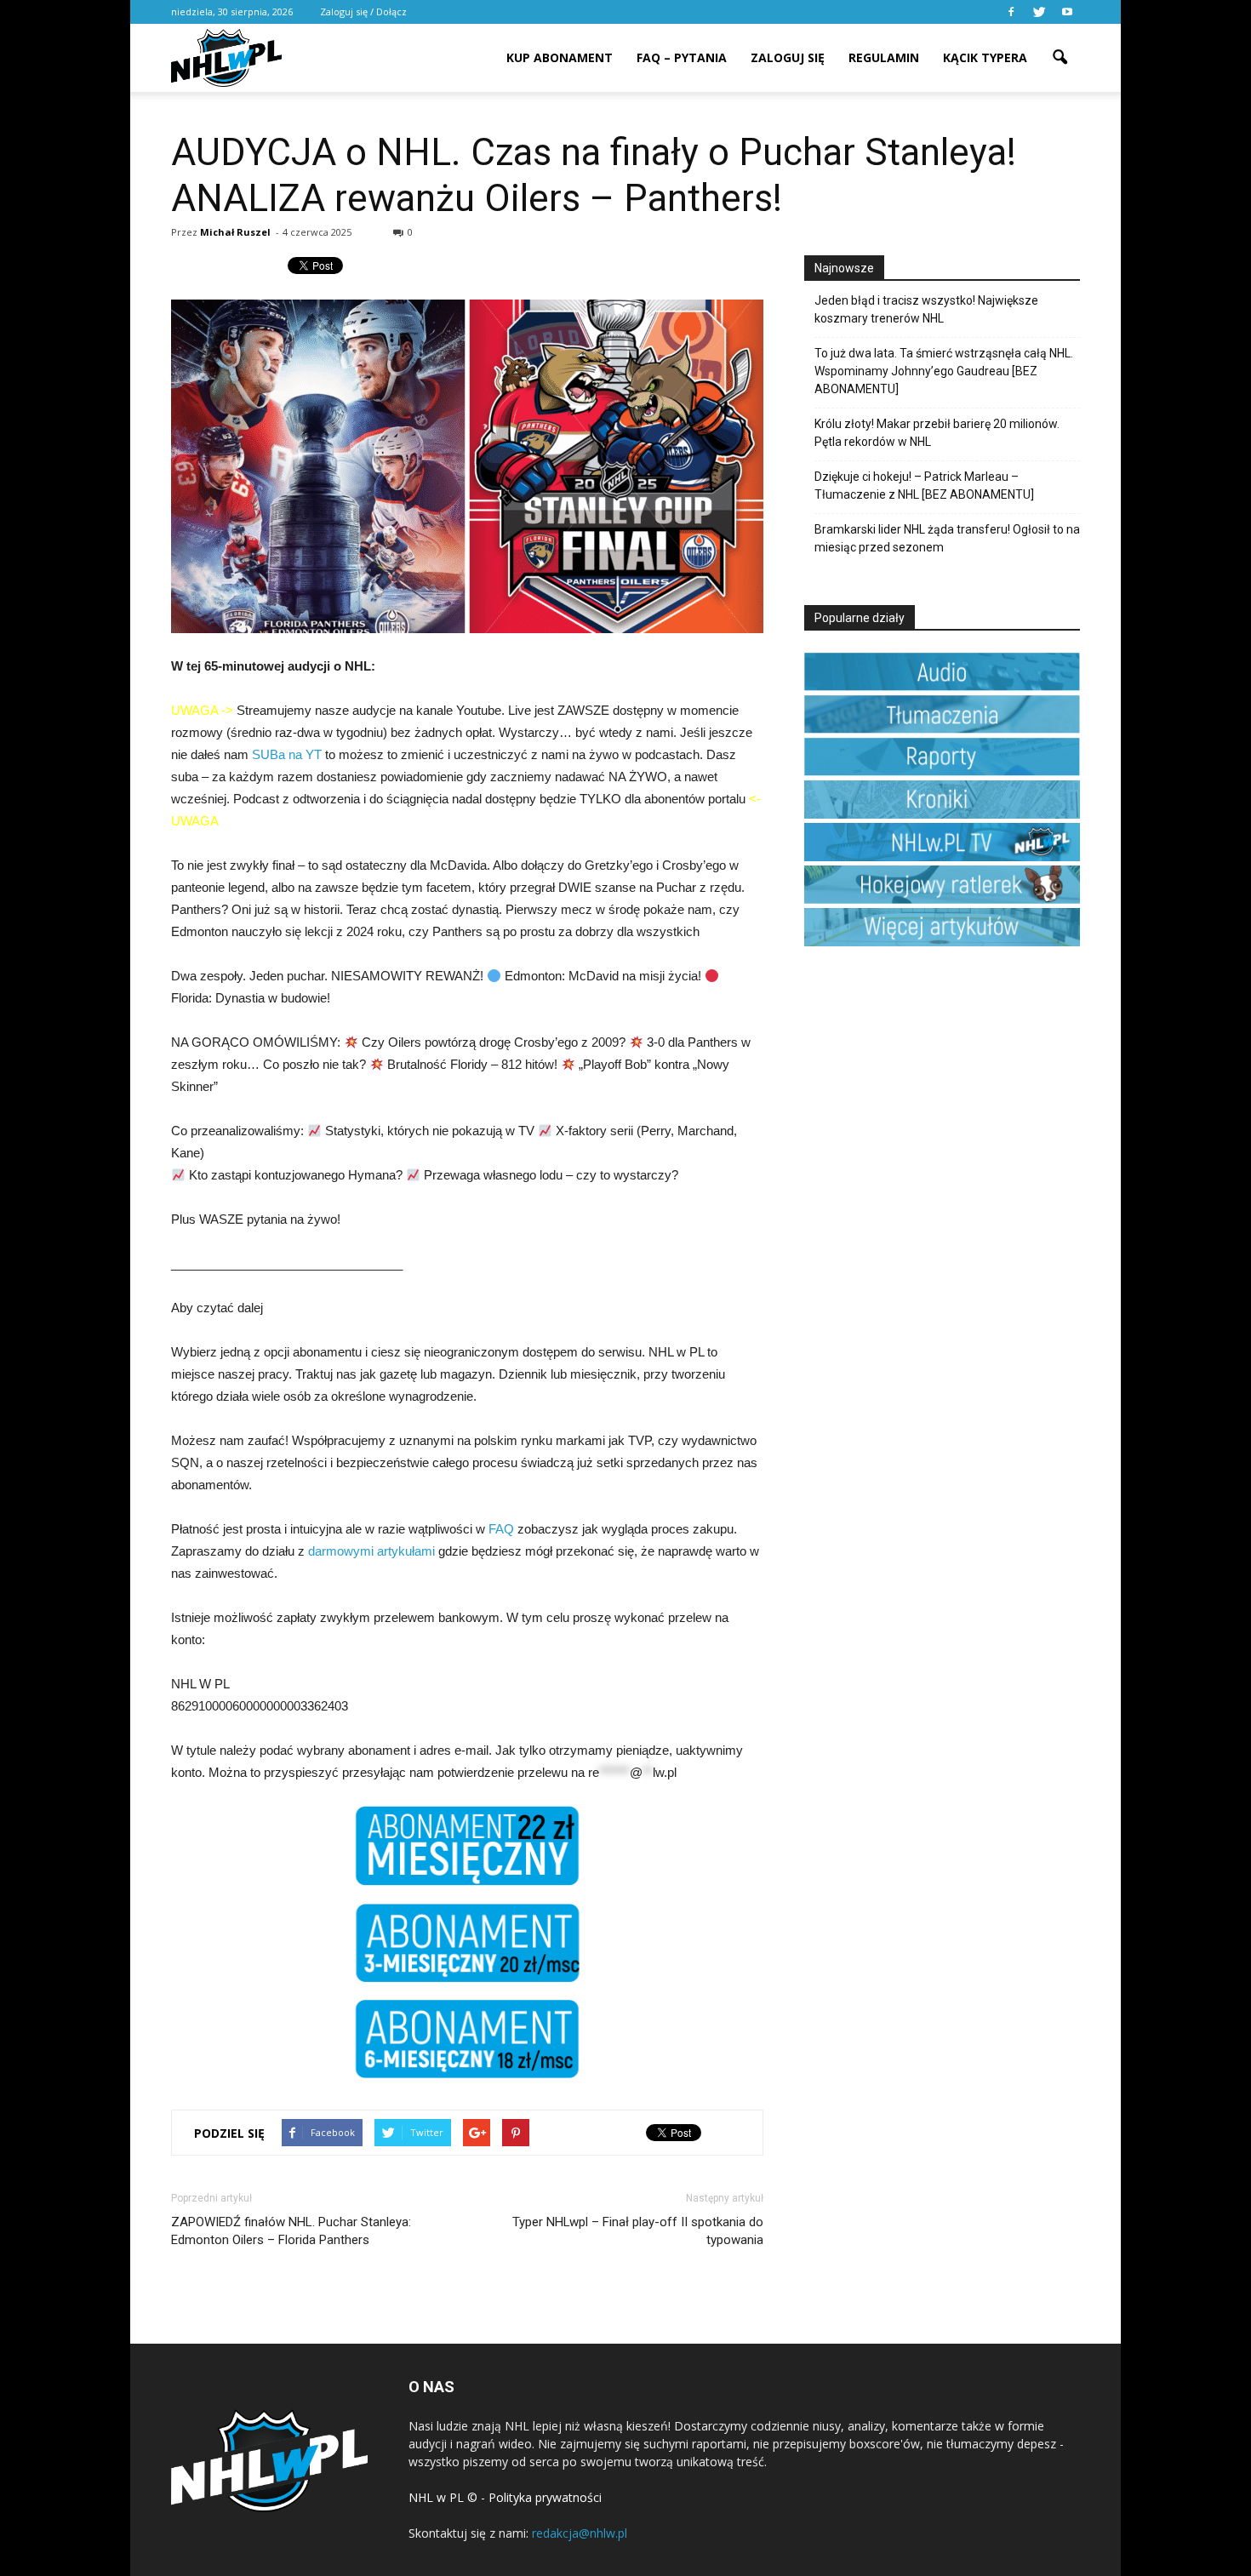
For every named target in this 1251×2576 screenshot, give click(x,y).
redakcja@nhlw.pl (580, 2533)
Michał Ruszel (235, 232)
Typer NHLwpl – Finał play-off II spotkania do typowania (638, 2231)
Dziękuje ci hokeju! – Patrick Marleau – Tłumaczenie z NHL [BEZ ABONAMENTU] (924, 485)
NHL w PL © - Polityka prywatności (505, 2497)
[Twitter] (1039, 12)
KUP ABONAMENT (560, 57)
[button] (1060, 46)
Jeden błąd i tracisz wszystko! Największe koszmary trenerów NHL (926, 309)
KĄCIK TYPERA (985, 57)
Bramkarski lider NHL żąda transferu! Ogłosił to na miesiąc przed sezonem (947, 538)
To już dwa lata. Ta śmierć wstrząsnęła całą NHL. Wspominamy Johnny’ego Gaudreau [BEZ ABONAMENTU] (944, 371)
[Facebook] (1011, 12)
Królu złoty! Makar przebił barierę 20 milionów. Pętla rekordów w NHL (937, 433)
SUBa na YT (287, 754)
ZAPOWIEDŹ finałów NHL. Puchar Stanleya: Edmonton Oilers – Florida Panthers (291, 2231)
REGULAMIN (884, 57)
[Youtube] (1067, 12)
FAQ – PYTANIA (682, 57)
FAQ (501, 1529)
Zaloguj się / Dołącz (363, 11)
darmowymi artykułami (371, 1551)
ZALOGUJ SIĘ (788, 57)
